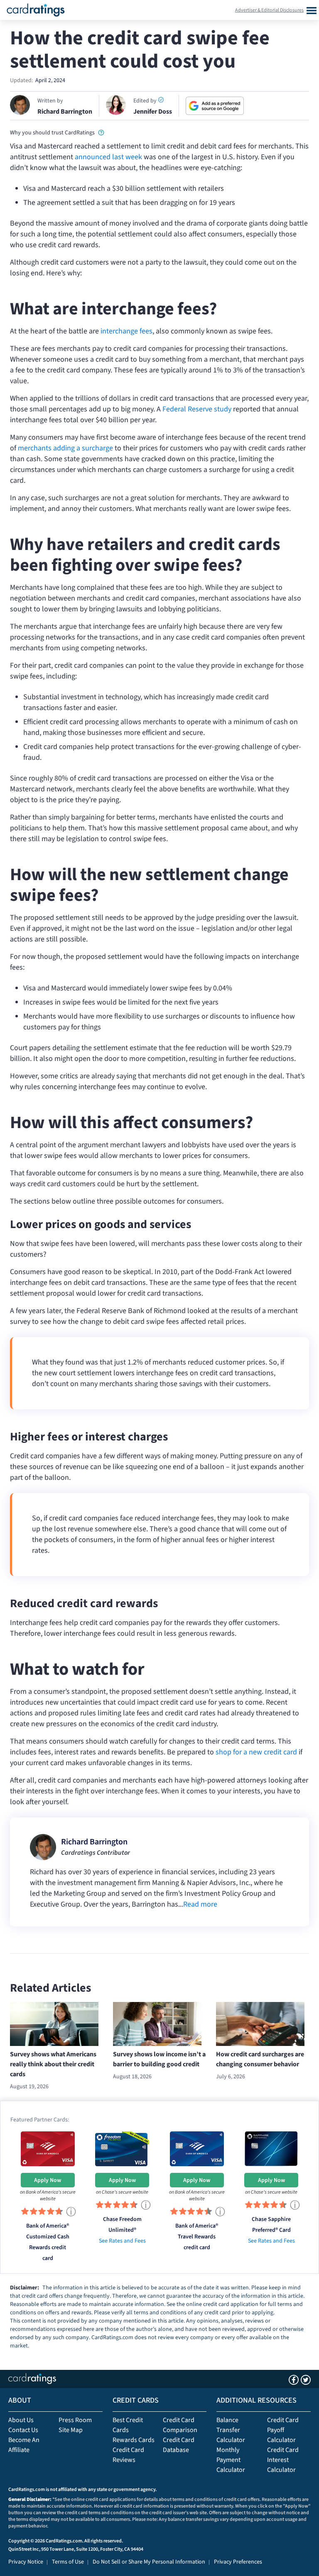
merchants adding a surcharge (65, 448)
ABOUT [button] (20, 2400)
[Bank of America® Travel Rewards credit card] (197, 2148)
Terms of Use (68, 2562)
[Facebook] (294, 2380)
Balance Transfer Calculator (231, 2430)
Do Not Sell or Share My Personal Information (149, 2562)
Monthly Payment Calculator (231, 2460)
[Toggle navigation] (310, 10)
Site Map (71, 2430)
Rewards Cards (134, 2440)
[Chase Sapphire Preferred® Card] (271, 2148)
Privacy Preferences (238, 2562)
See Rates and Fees (122, 2241)
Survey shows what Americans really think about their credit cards (53, 2064)
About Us (21, 2420)
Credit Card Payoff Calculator (283, 2430)
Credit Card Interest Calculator (283, 2460)
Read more (200, 1904)
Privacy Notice (26, 2562)
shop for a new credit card (256, 1752)
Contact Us (23, 2430)
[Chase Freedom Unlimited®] (122, 2148)
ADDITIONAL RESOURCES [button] (256, 2400)
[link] (101, 132)
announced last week (108, 157)
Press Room (75, 2420)
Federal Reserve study (197, 409)
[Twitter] (306, 2380)
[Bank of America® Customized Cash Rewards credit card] (48, 2148)
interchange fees (126, 331)
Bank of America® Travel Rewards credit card (197, 2237)
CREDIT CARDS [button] (136, 2400)
